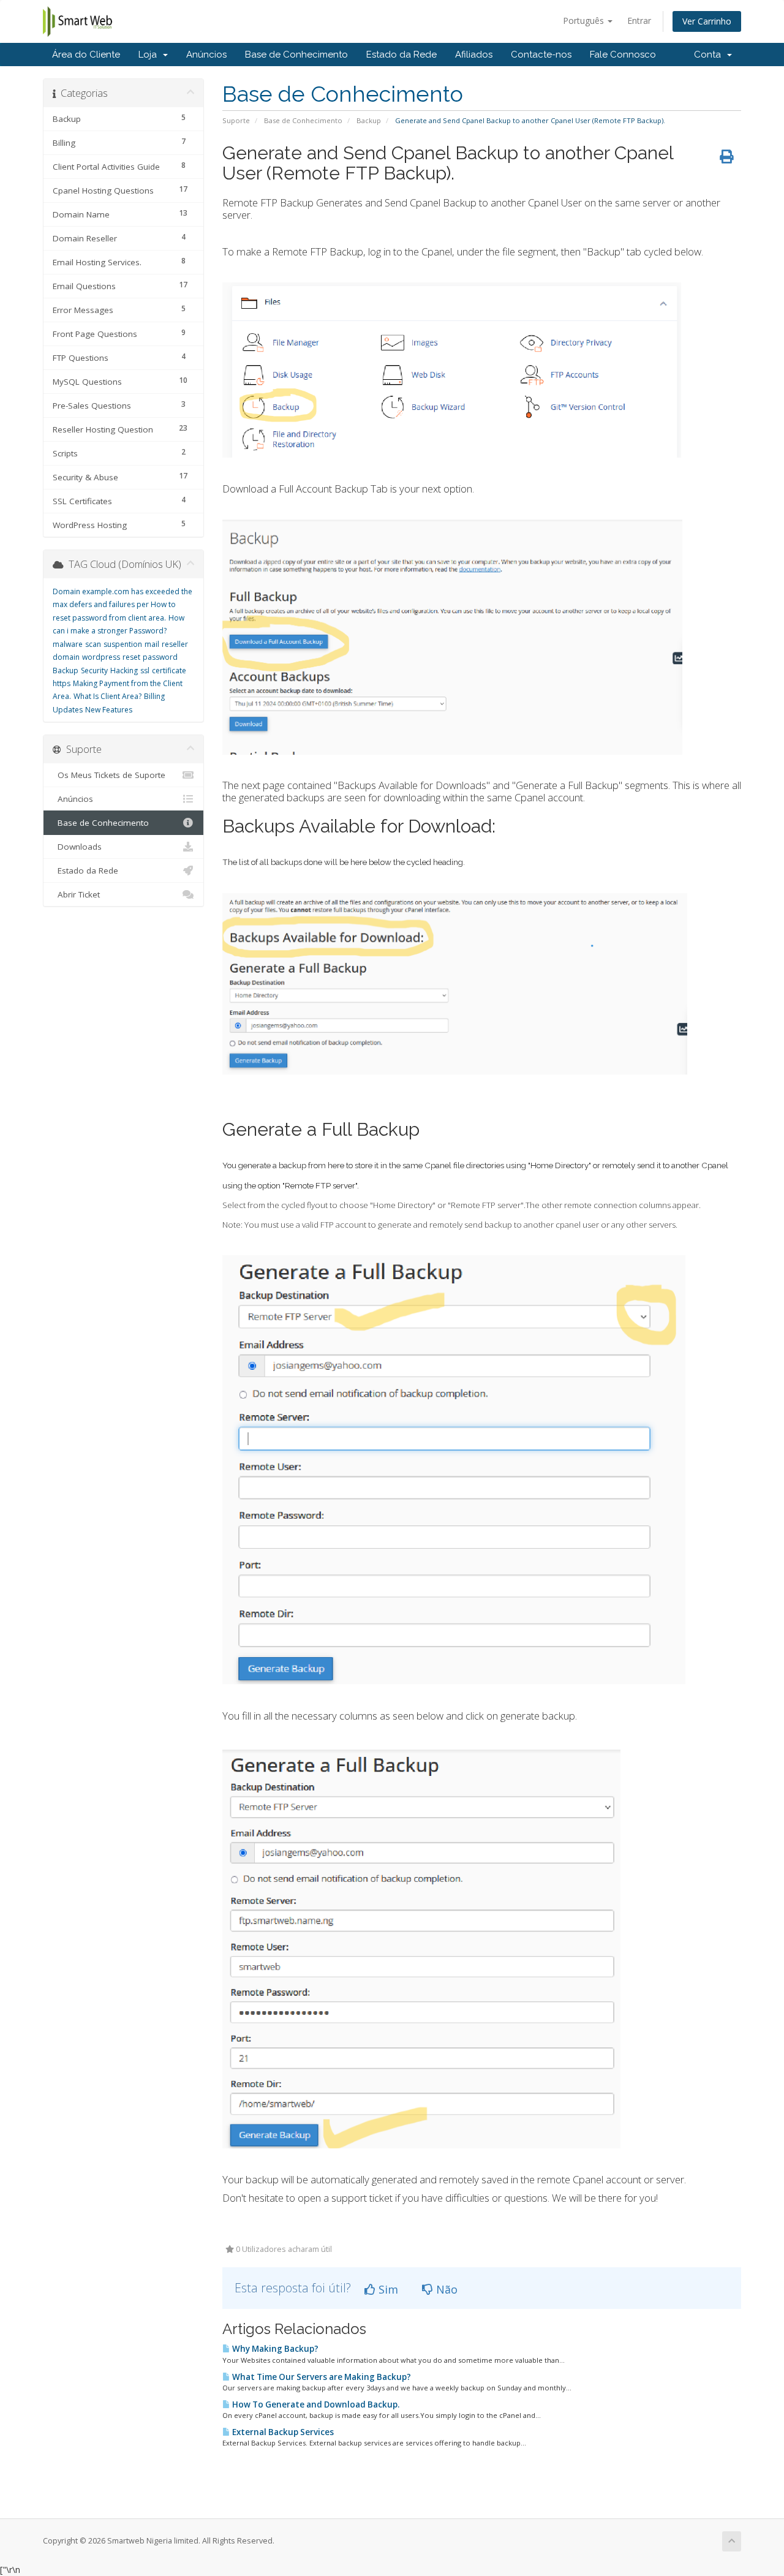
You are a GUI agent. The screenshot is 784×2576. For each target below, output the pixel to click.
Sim (387, 2289)
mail (152, 644)
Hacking (124, 670)
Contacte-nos (541, 55)
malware (68, 644)
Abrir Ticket (76, 894)
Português (585, 21)
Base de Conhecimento (296, 55)
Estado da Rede (401, 55)
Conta (710, 55)
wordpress (101, 657)
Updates (68, 710)
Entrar (639, 21)
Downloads (77, 847)
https (62, 683)
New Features (109, 710)
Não (445, 2289)
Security (94, 670)
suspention (123, 644)
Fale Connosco (623, 55)
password (160, 657)
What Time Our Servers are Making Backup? (321, 2377)
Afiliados (474, 55)
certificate (169, 670)
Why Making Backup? (274, 2349)
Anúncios (206, 55)
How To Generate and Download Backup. (315, 2404)
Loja (150, 55)
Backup (369, 120)
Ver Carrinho (707, 21)
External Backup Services (282, 2432)
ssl (145, 670)
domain (66, 657)
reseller (175, 644)
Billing (154, 696)
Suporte (236, 120)
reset (131, 657)
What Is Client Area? (107, 696)
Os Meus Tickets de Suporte (109, 775)
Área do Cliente (86, 55)
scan (93, 644)
